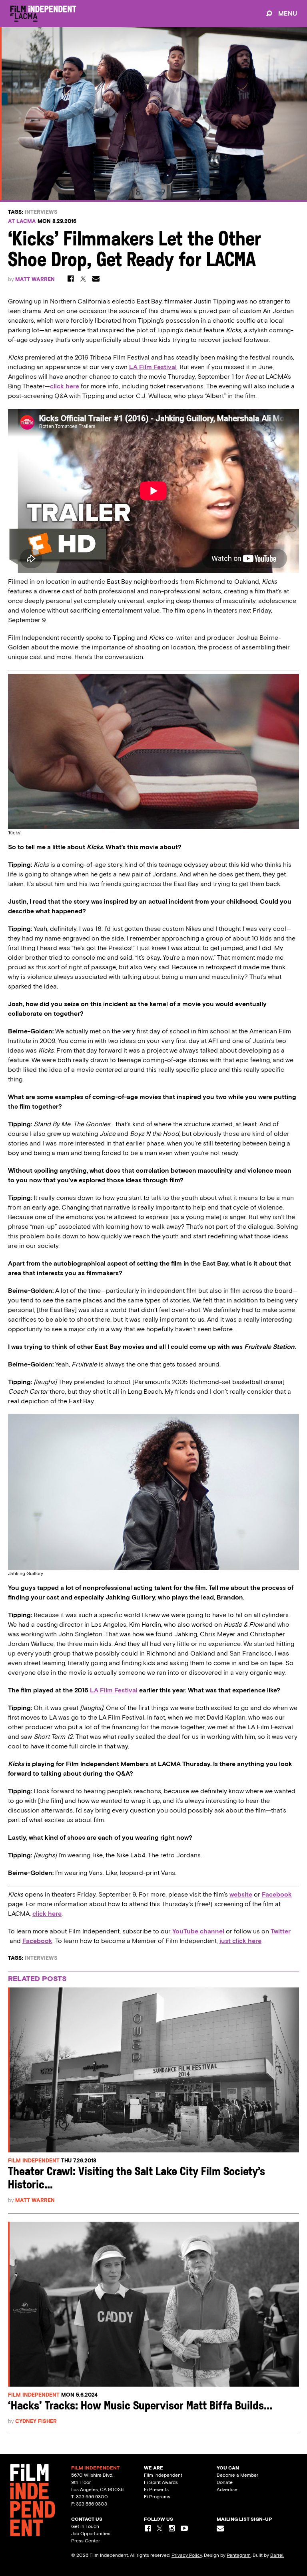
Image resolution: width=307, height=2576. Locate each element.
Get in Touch (85, 2526)
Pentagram (239, 2555)
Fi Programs (157, 2497)
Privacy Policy (187, 2555)
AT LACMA (22, 221)
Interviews (41, 212)
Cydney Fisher (36, 2421)
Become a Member (237, 2475)
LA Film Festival (114, 1690)
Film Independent (34, 2161)
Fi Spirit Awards (161, 2482)
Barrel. (277, 2555)
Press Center (86, 2541)
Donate (225, 2482)
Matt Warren (35, 279)
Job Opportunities (91, 2534)
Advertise (227, 2490)
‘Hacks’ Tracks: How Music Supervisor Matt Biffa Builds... (140, 2406)
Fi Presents (156, 2490)
